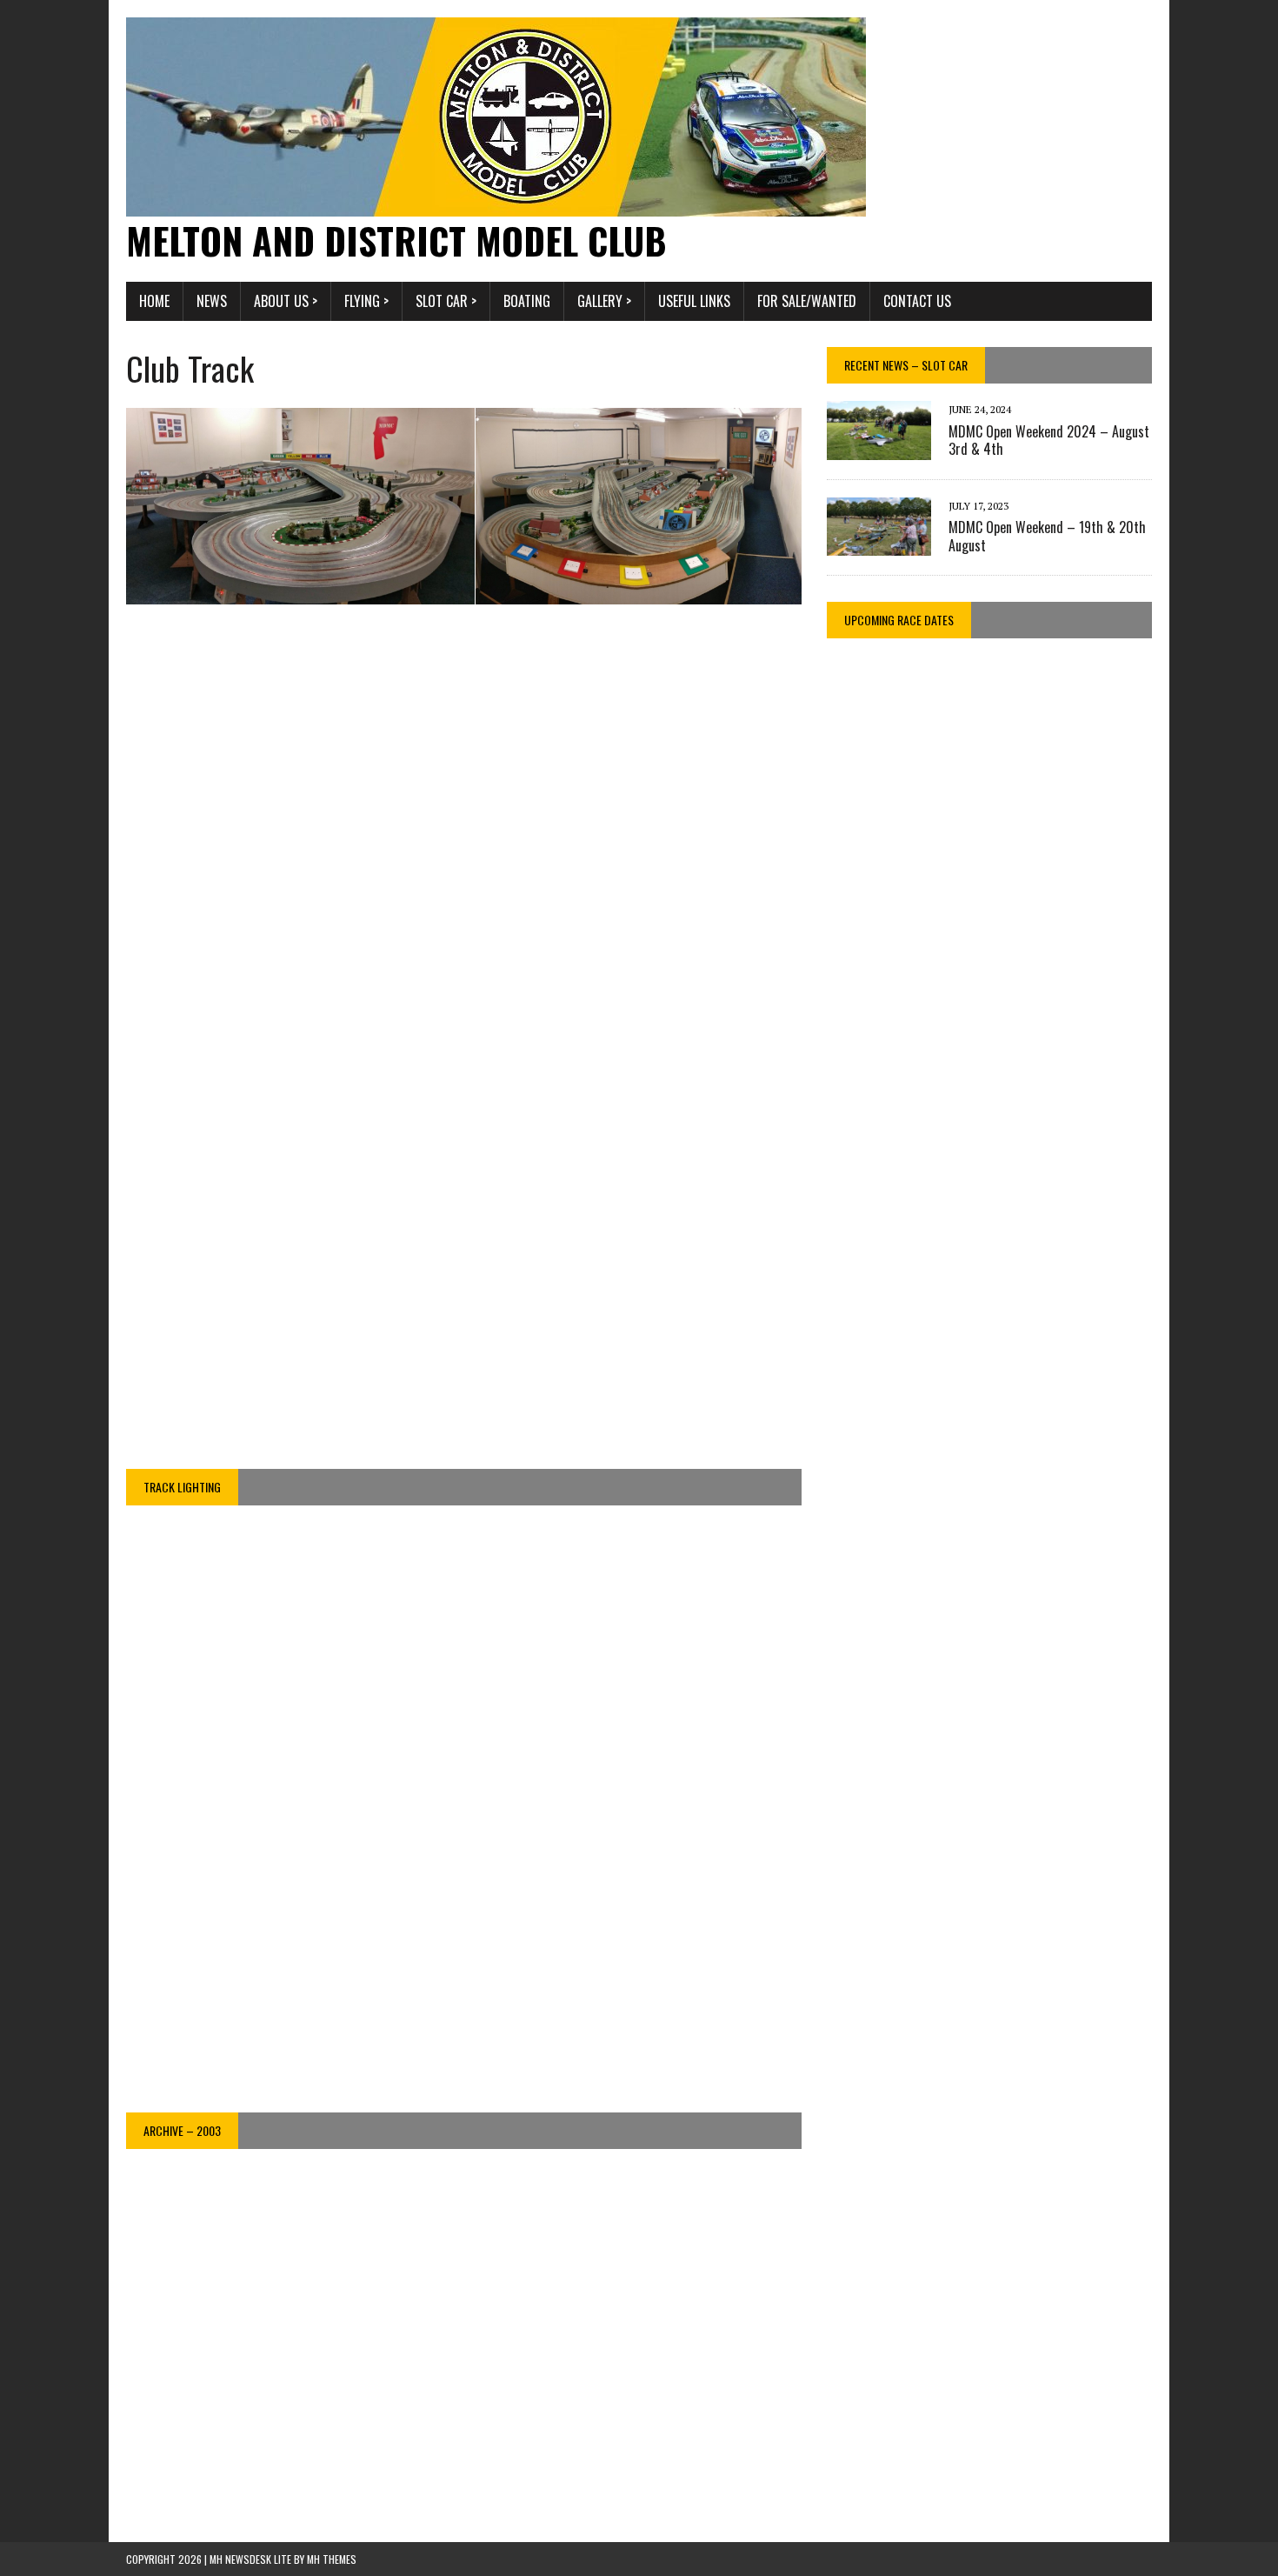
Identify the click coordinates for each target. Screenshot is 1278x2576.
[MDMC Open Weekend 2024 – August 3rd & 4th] (879, 448)
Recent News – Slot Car (906, 365)
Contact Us (917, 301)
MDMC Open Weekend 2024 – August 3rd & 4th (1049, 440)
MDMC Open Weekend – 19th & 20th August (1047, 536)
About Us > (286, 301)
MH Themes (332, 2559)
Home (154, 301)
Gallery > (604, 301)
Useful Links (694, 301)
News (212, 301)
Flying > (366, 301)
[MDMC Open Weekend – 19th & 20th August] (879, 544)
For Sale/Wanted (807, 301)
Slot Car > (446, 301)
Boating (527, 301)
